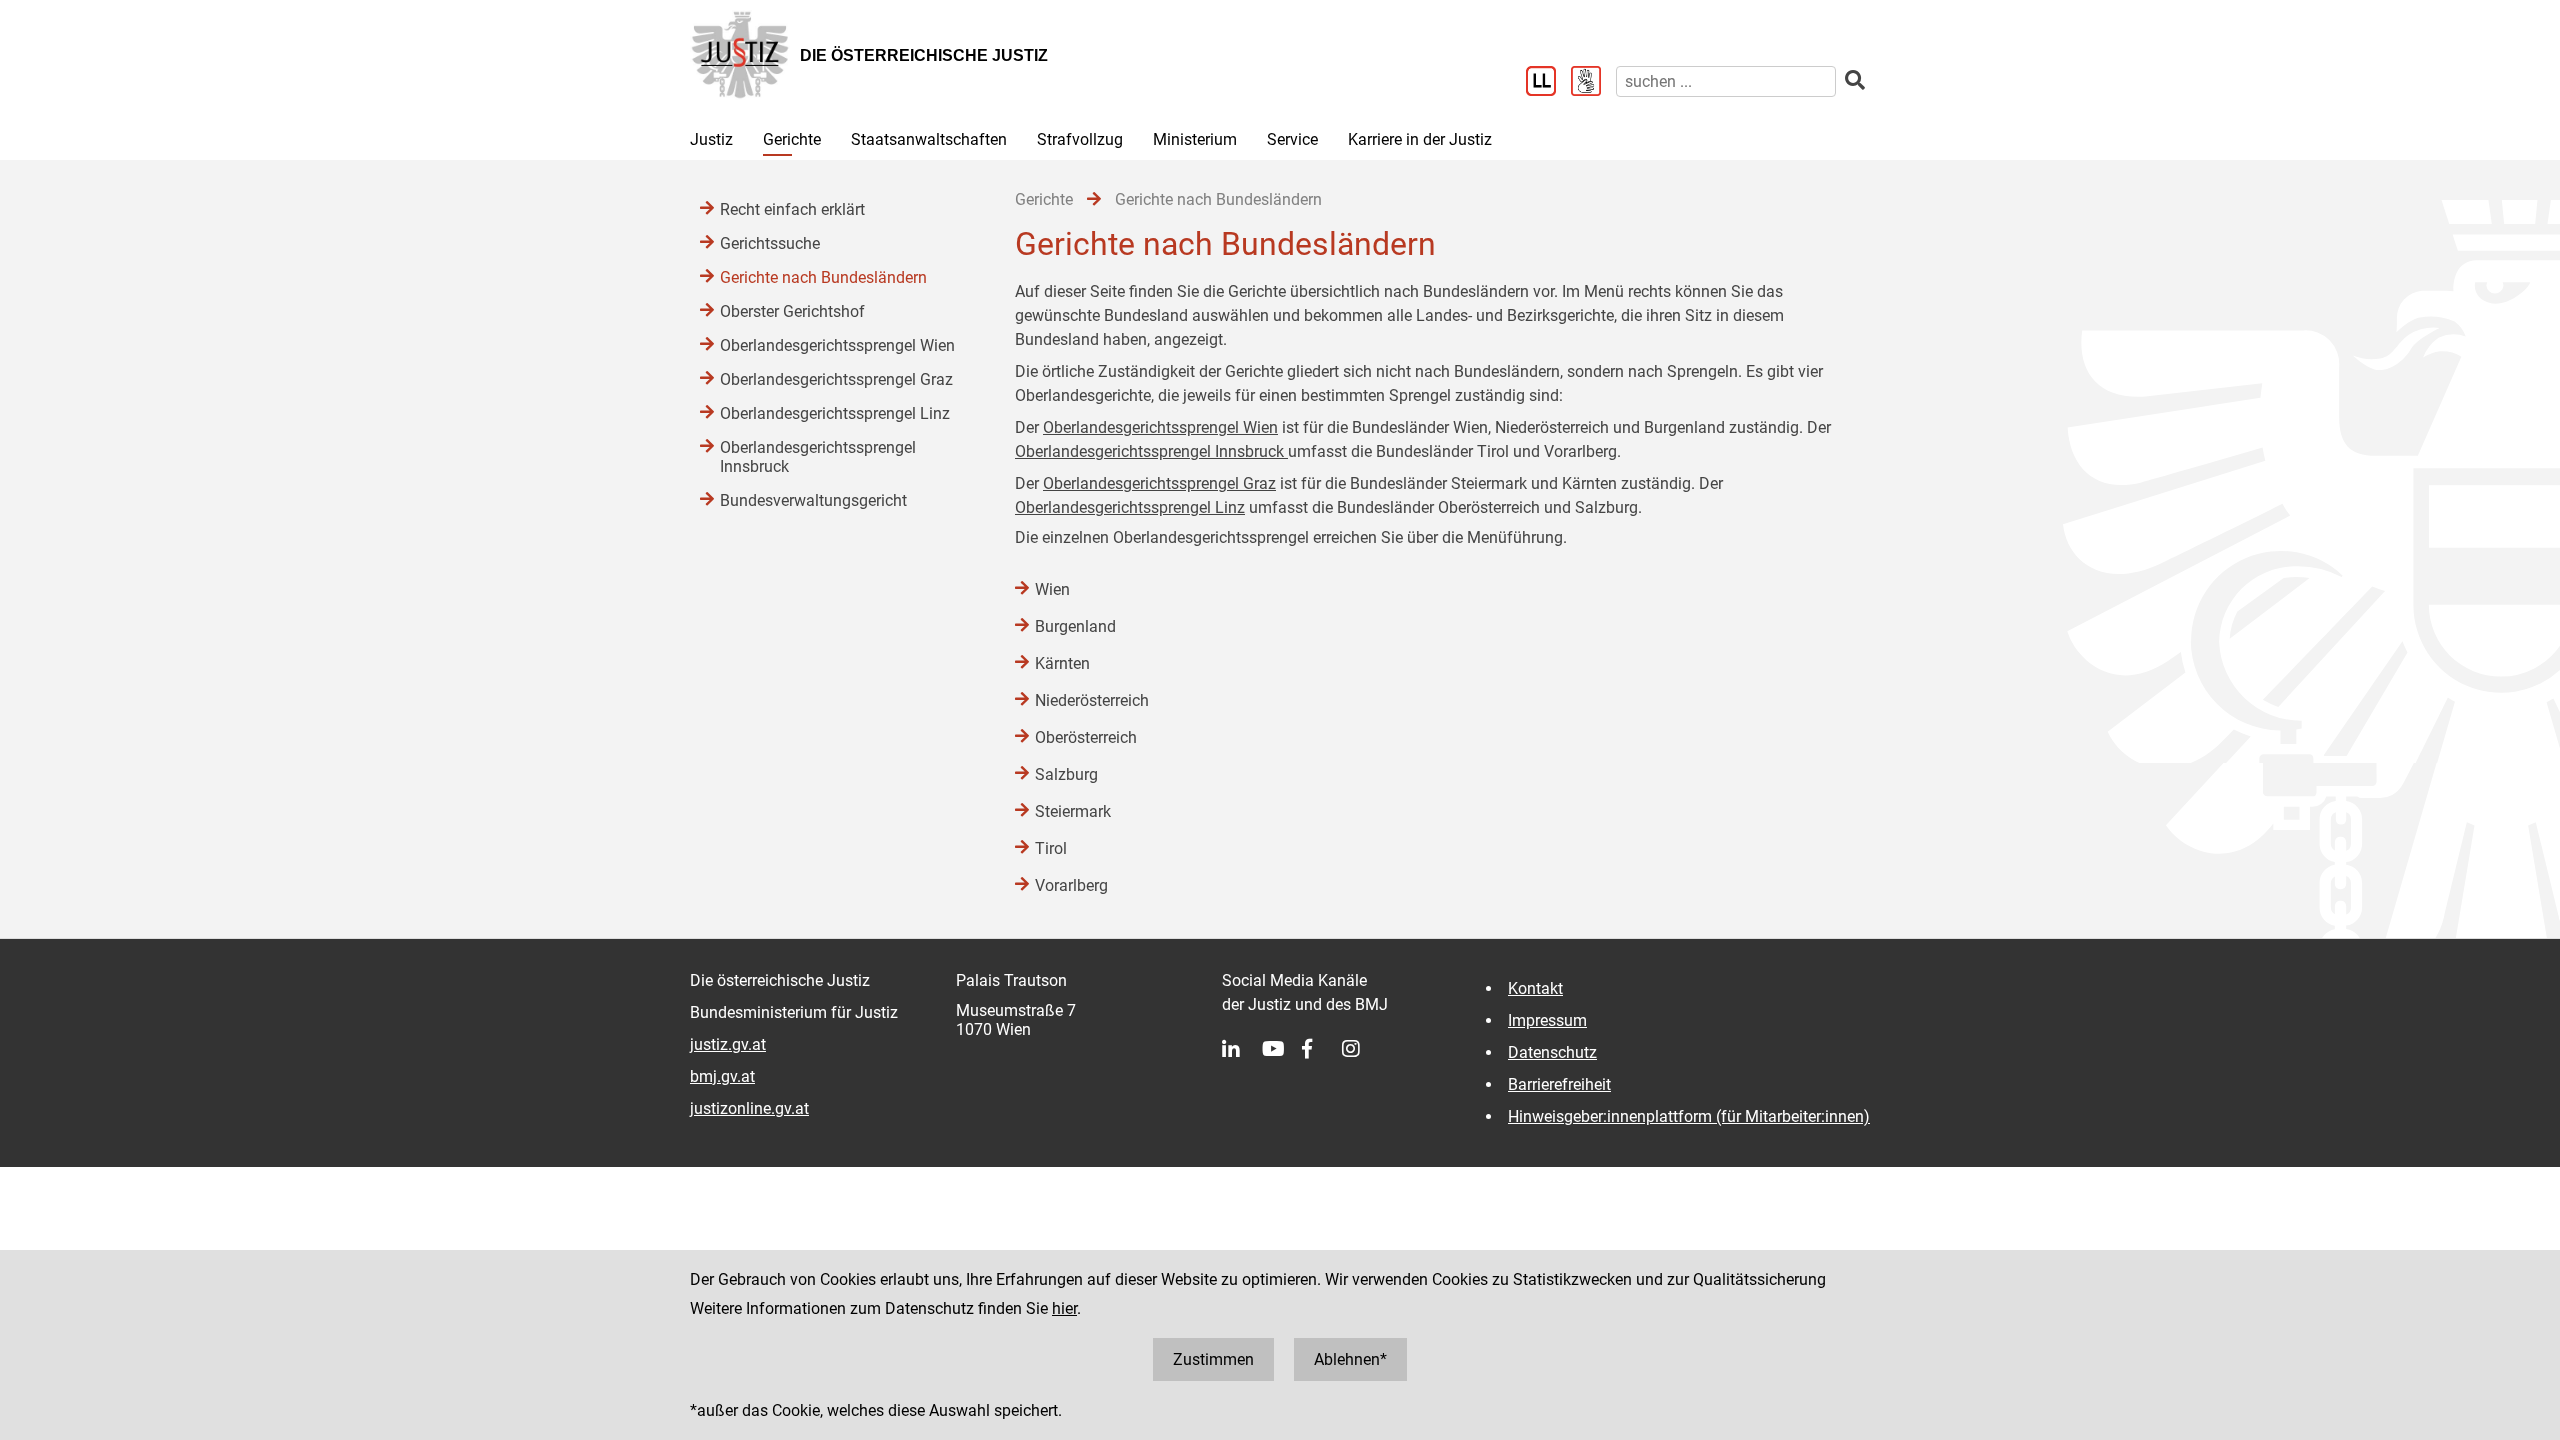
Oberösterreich (1086, 737)
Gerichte (792, 139)
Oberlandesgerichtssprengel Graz (1159, 483)
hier (1064, 1308)
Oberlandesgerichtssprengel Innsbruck (1151, 451)
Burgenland (1075, 626)
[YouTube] (1282, 1049)
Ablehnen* (1350, 1359)
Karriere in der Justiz (1420, 139)
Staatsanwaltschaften (929, 139)
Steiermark (1073, 811)
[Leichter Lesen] (1548, 83)
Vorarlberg (1071, 885)
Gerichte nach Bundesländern (823, 277)
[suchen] (1855, 80)
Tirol (1051, 848)
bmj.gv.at (722, 1076)
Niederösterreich (1092, 700)
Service (1292, 139)
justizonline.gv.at (749, 1108)
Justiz (711, 139)
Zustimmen (1213, 1359)
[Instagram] (1362, 1049)
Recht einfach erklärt (792, 209)
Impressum (1547, 1020)
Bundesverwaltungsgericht (813, 500)
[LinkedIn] (1242, 1049)
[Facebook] (1322, 1049)
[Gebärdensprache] (1593, 83)
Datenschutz (1552, 1052)
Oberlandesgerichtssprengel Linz (1130, 507)
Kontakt (1535, 988)
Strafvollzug (1080, 139)
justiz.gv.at (728, 1044)
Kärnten (1062, 663)
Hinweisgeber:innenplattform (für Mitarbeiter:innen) (1689, 1116)
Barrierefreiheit (1559, 1084)
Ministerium (1195, 139)
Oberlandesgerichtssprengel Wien (1160, 427)
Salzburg (1066, 774)
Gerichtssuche (770, 243)
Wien (1052, 589)
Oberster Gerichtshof (792, 311)
